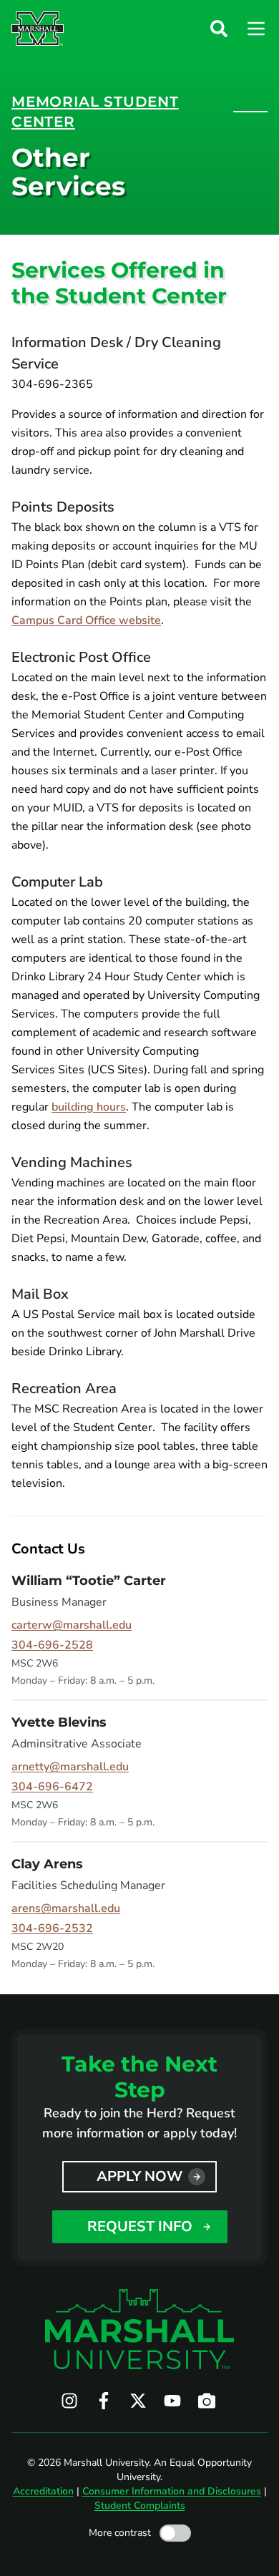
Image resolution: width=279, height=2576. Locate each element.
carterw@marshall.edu (72, 1625)
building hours (89, 1107)
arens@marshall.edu (66, 1908)
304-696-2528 (52, 1645)
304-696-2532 (52, 1928)
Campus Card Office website (86, 620)
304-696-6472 (52, 1787)
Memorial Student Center (95, 112)
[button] (219, 29)
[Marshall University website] (38, 29)
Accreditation (43, 2491)
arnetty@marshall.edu (70, 1767)
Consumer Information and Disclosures (172, 2491)
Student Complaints (140, 2506)
